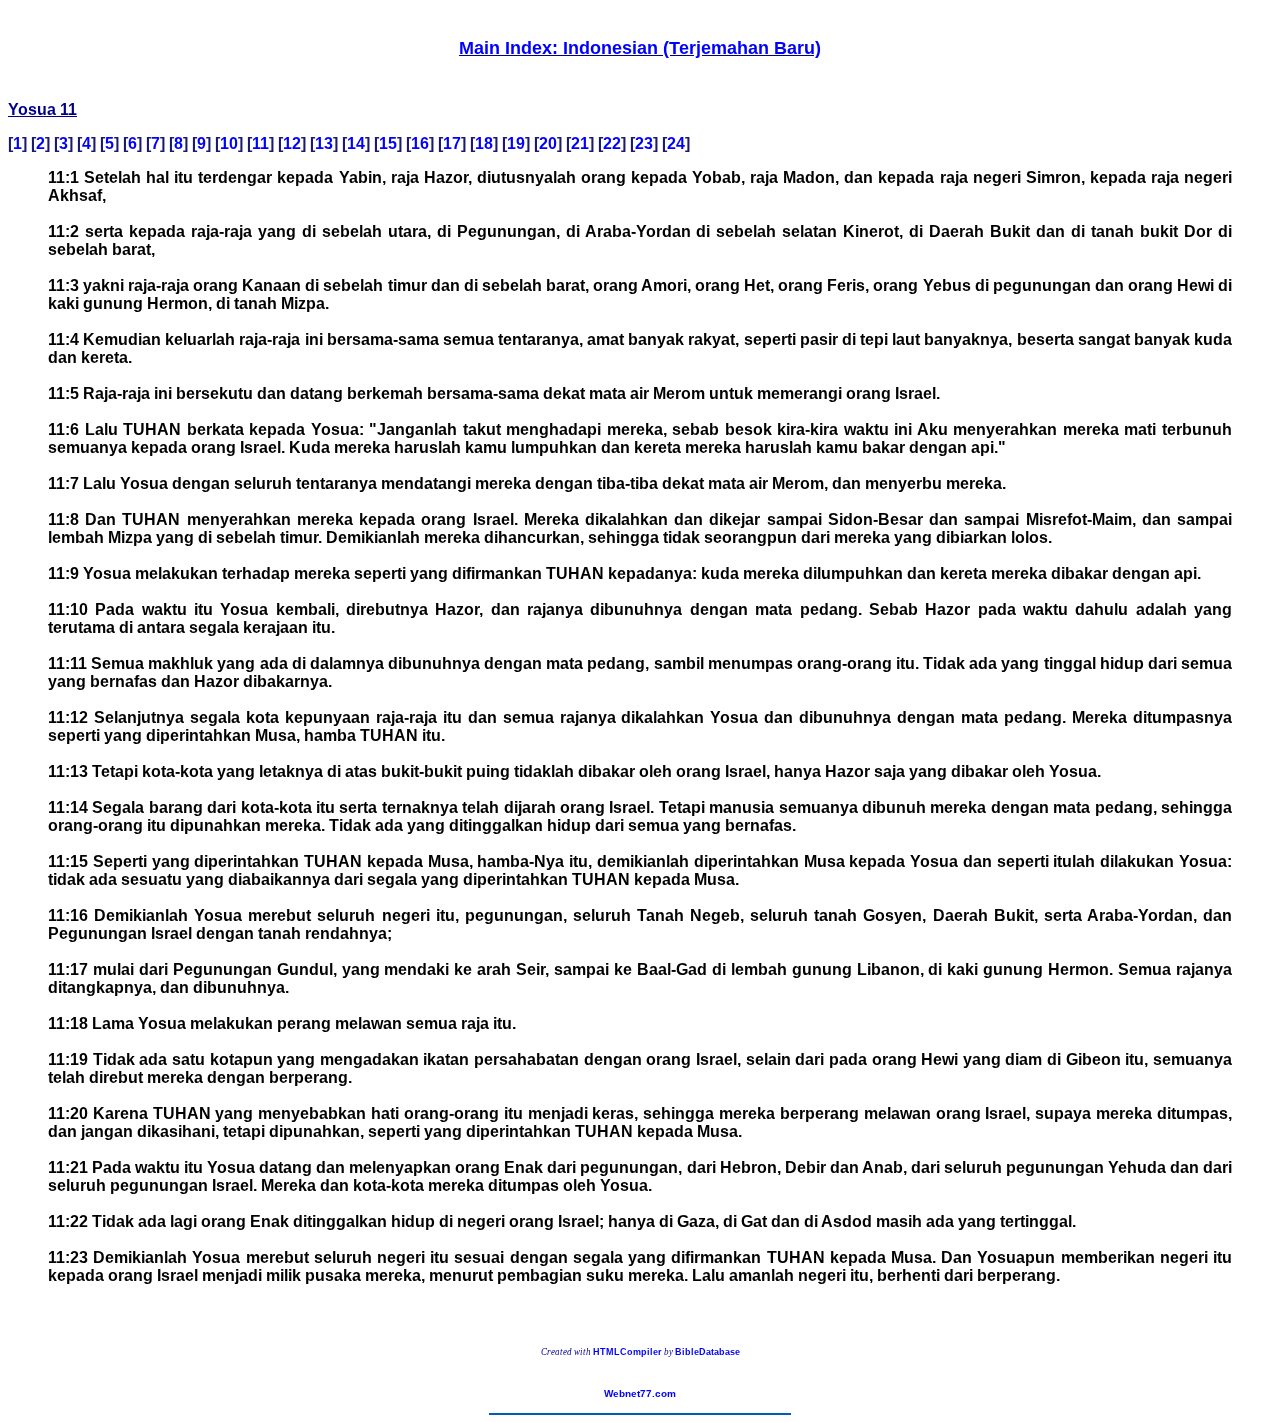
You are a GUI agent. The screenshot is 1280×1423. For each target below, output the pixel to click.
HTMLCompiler (627, 1352)
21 (580, 143)
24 (676, 143)
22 (612, 143)
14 (356, 143)
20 (548, 143)
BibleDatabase (707, 1352)
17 (452, 143)
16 (420, 143)
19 (516, 143)
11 (260, 143)
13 (324, 143)
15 (388, 143)
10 (229, 143)
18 (484, 143)
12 (292, 143)
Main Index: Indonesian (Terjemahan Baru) (640, 48)
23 (644, 143)
